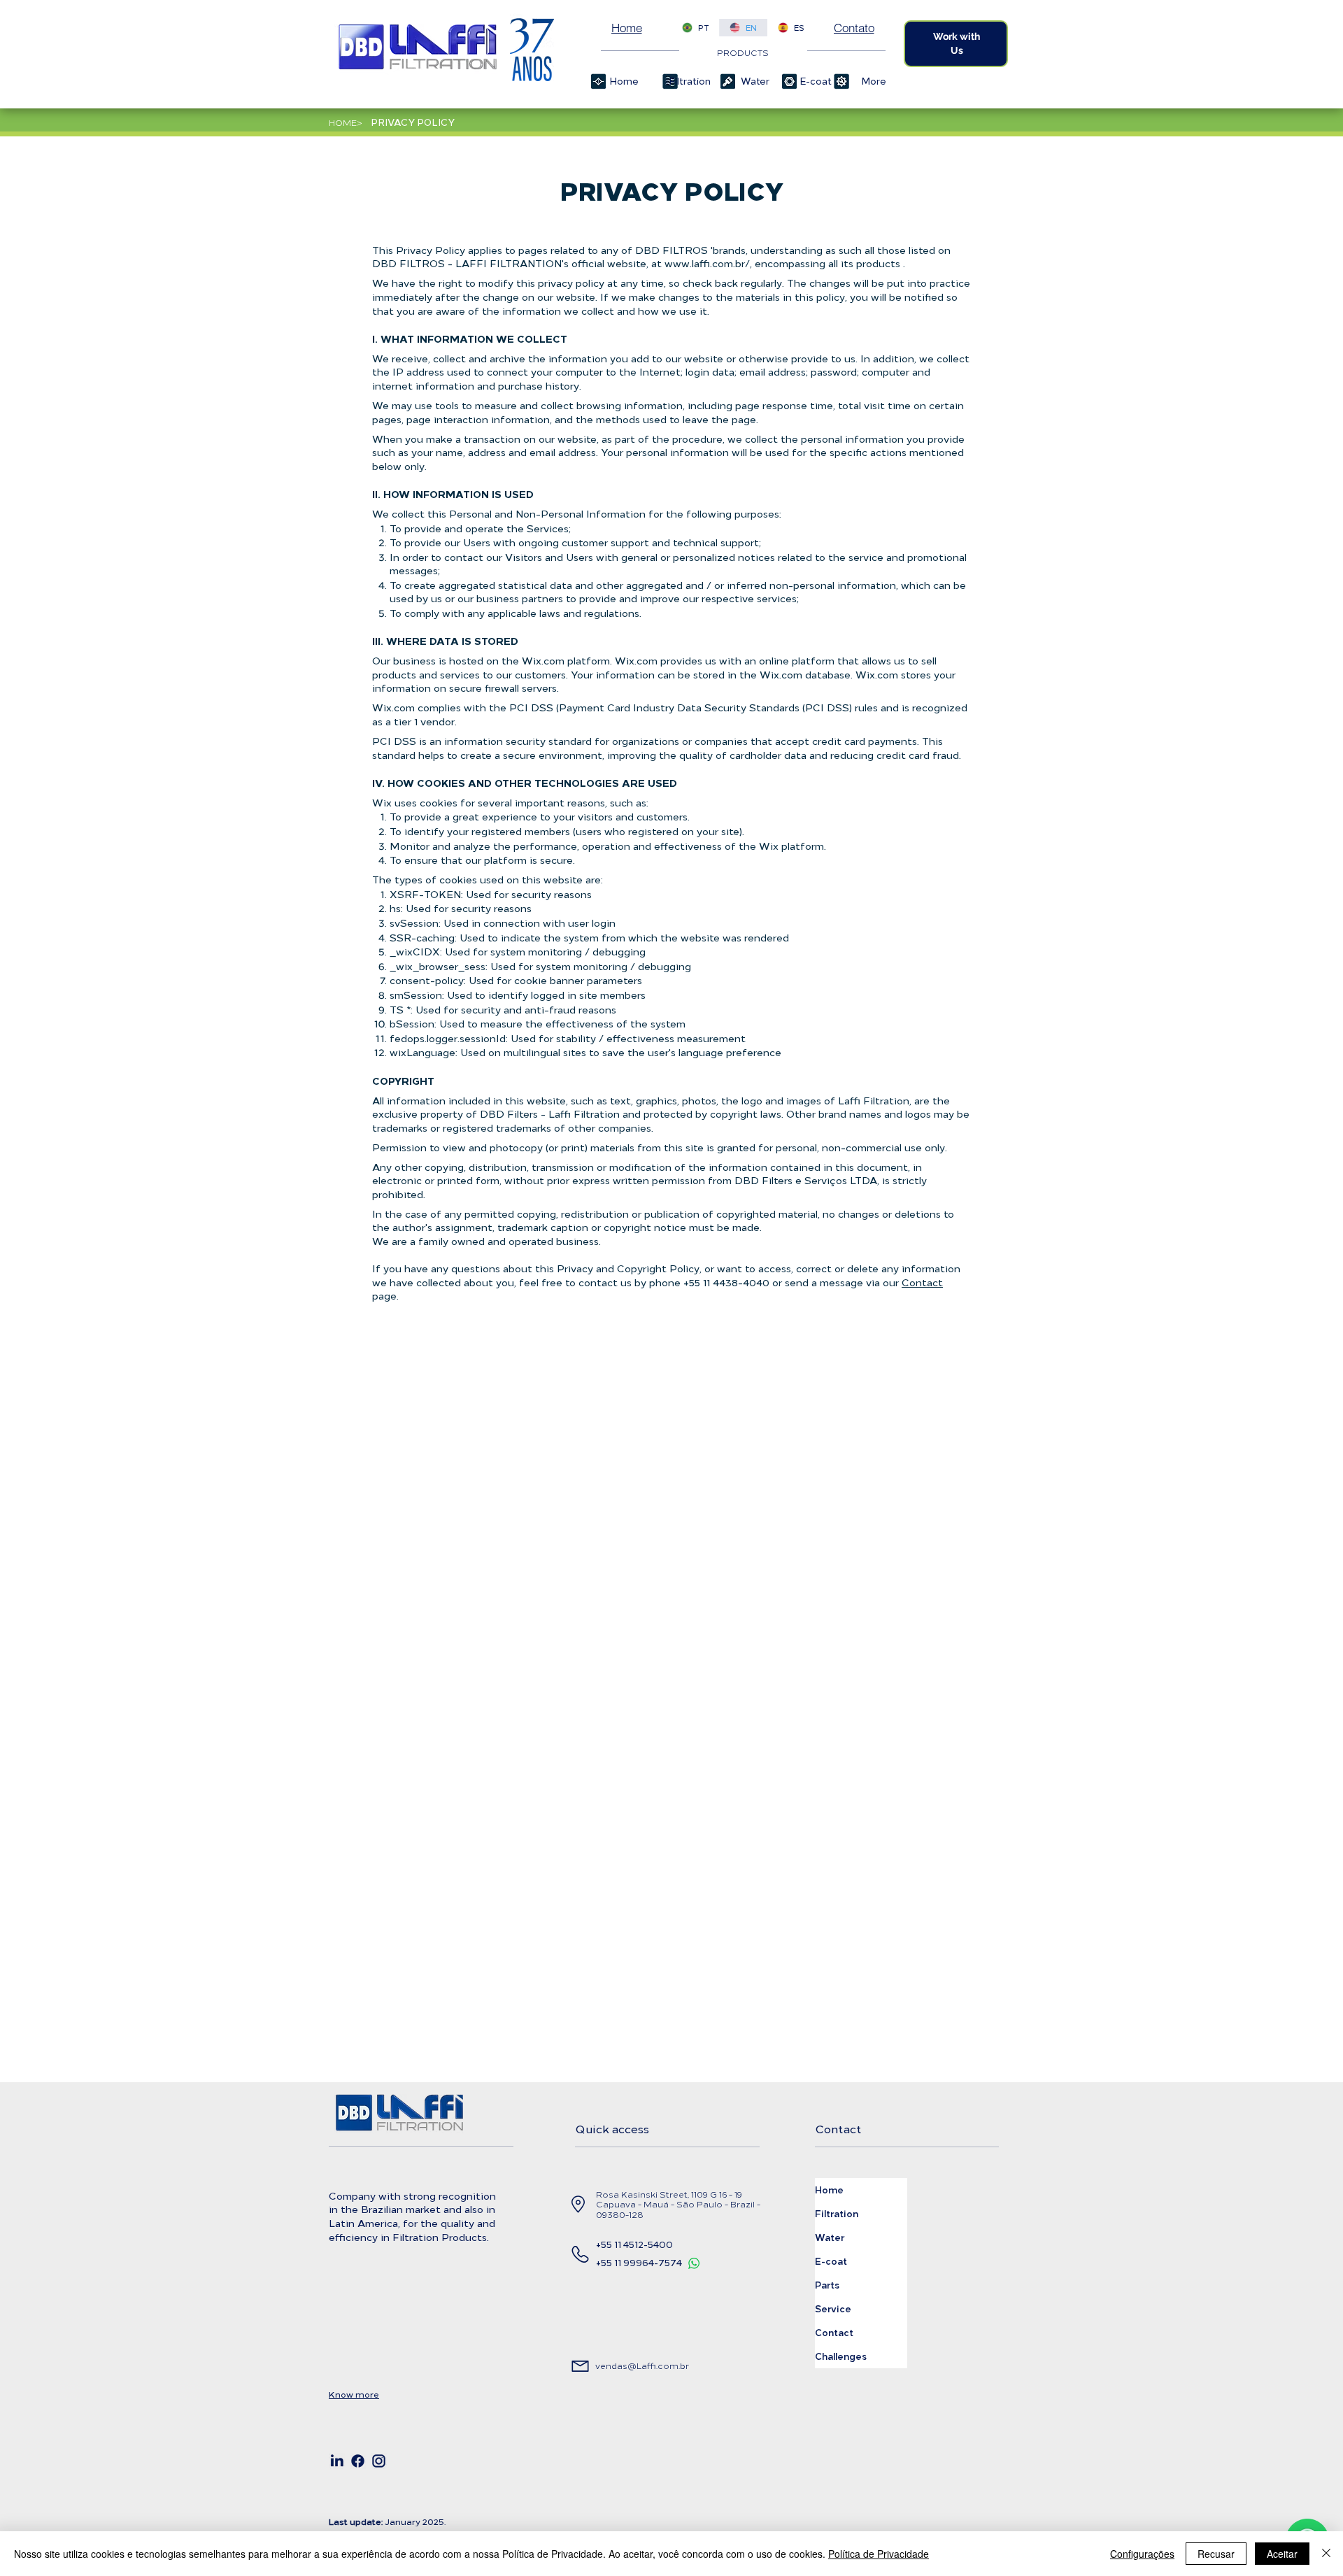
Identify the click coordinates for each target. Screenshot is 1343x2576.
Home (829, 2190)
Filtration (837, 2213)
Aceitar (1282, 2554)
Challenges (841, 2356)
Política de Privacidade (879, 2554)
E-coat (831, 2261)
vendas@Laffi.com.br (642, 2365)
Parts (827, 2285)
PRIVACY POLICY (413, 122)
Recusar (1216, 2554)
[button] (685, 81)
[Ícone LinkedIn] (337, 2461)
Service (833, 2308)
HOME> (346, 122)
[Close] (1326, 2554)
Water (830, 2237)
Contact (922, 1282)
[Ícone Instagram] (379, 2461)
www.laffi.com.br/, (708, 263)
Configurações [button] (1142, 2554)
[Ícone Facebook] (358, 2461)
